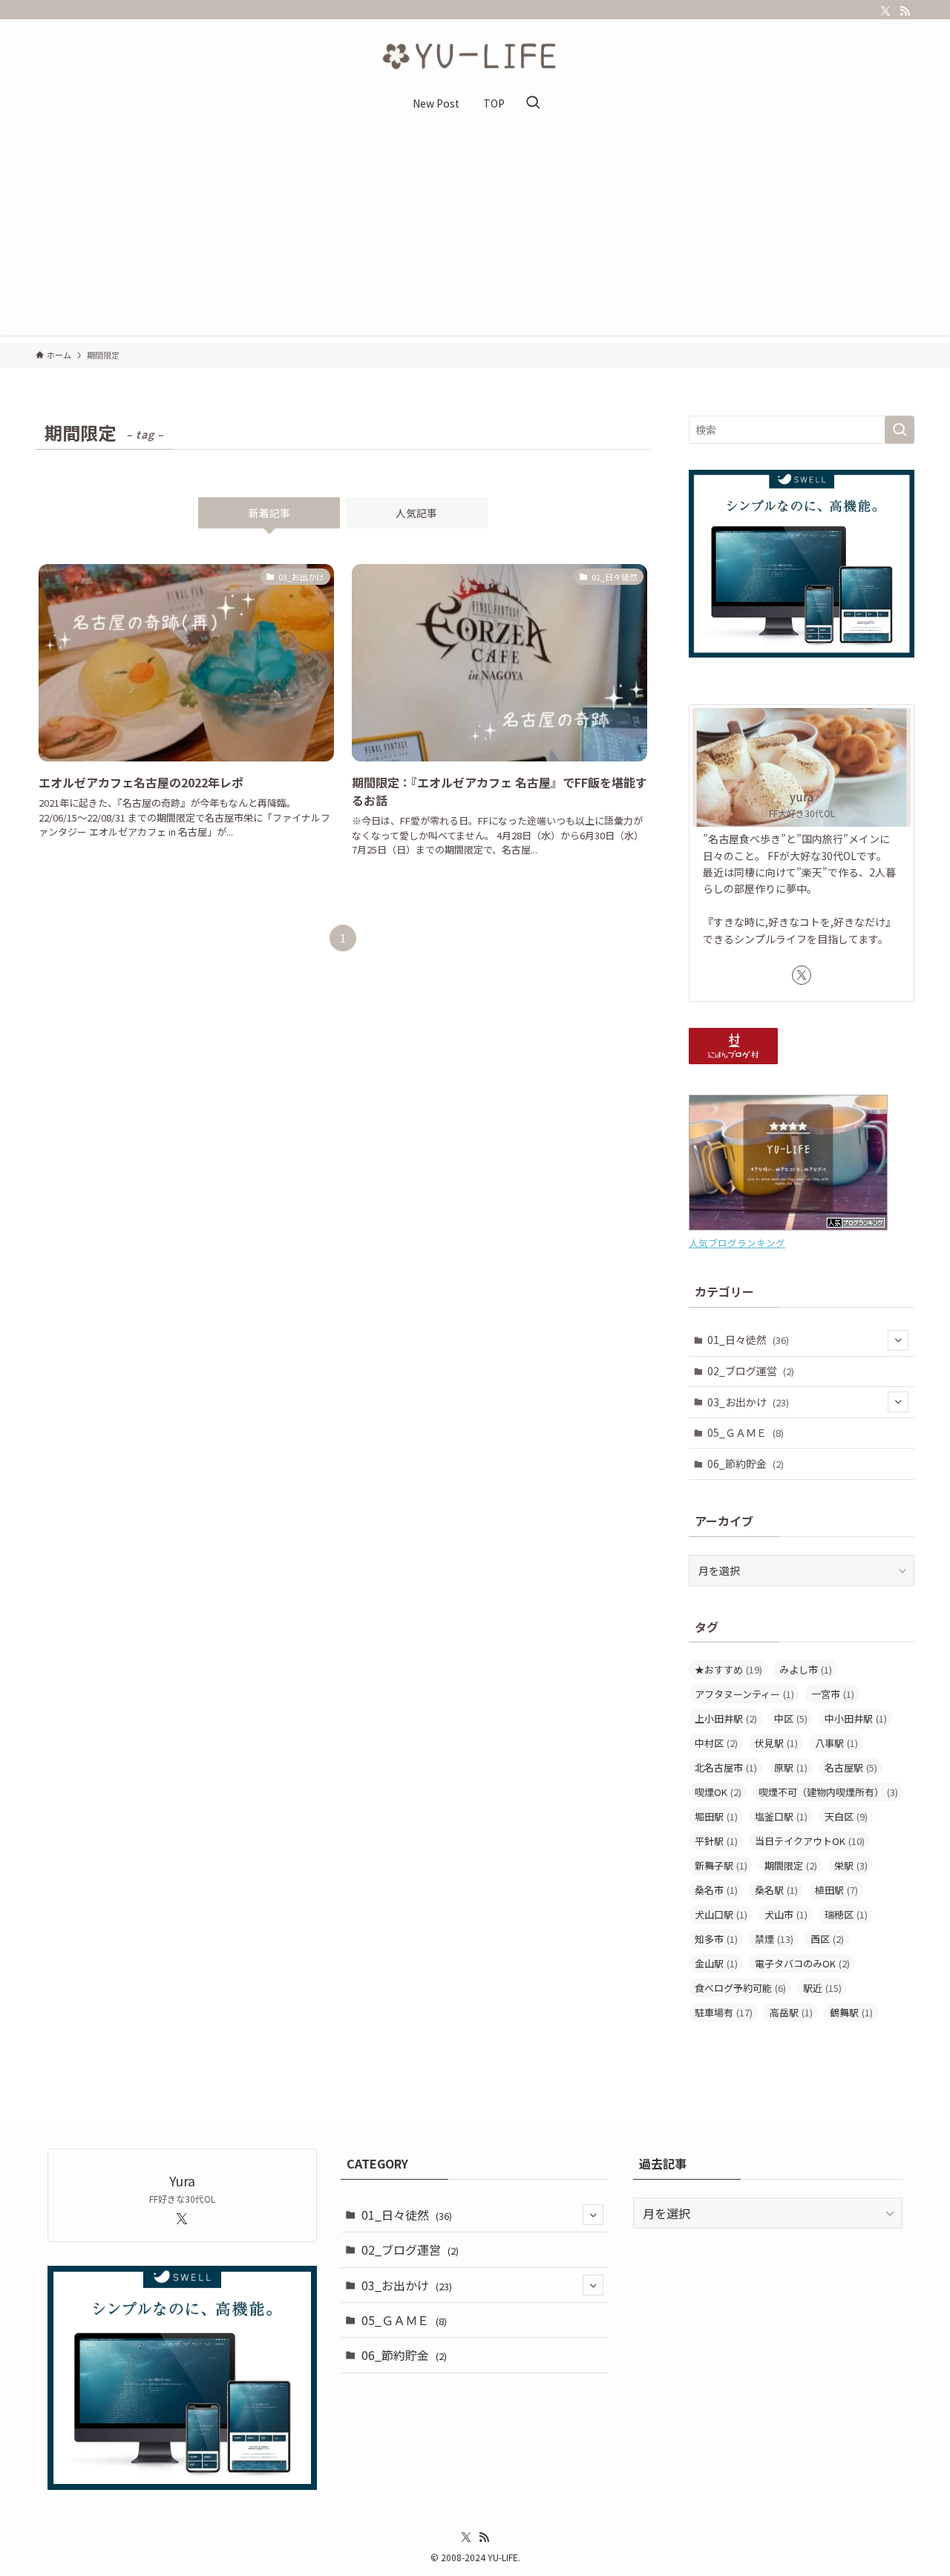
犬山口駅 (721, 1914)
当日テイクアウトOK (810, 1841)
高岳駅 (791, 2012)
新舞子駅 (721, 1865)
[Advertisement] (475, 232)
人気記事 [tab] (416, 513)
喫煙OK (718, 1792)
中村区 (716, 1743)
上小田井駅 (726, 1718)
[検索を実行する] (900, 430)
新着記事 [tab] (269, 513)
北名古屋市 (726, 1767)
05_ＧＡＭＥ (746, 1432)
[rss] (905, 11)
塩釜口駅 (781, 1816)
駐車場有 (724, 2012)
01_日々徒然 (748, 1340)
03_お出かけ (748, 1402)
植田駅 (836, 1890)
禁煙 (774, 1939)
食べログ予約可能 (740, 1988)
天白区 (846, 1816)
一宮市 (833, 1694)
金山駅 (716, 1963)
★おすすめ (728, 1669)
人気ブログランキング (737, 1243)
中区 (791, 1718)
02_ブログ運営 (751, 1371)
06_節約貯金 (746, 1464)
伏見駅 (776, 1743)
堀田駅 (716, 1816)
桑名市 (716, 1890)
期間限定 (791, 1865)
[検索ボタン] (533, 103)
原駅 (791, 1767)
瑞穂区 (846, 1914)
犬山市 (786, 1914)
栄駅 (851, 1865)
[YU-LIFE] (475, 56)
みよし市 (806, 1669)
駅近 (822, 1988)
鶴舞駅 (851, 2012)
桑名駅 (776, 1890)
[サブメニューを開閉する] (898, 1340)
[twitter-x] (885, 11)
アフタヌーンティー (744, 1694)
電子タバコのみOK (802, 1963)
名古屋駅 (851, 1767)
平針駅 (716, 1841)
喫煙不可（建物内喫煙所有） (828, 1792)
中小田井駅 (856, 1718)
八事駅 (836, 1743)
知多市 (716, 1939)
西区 (827, 1939)
